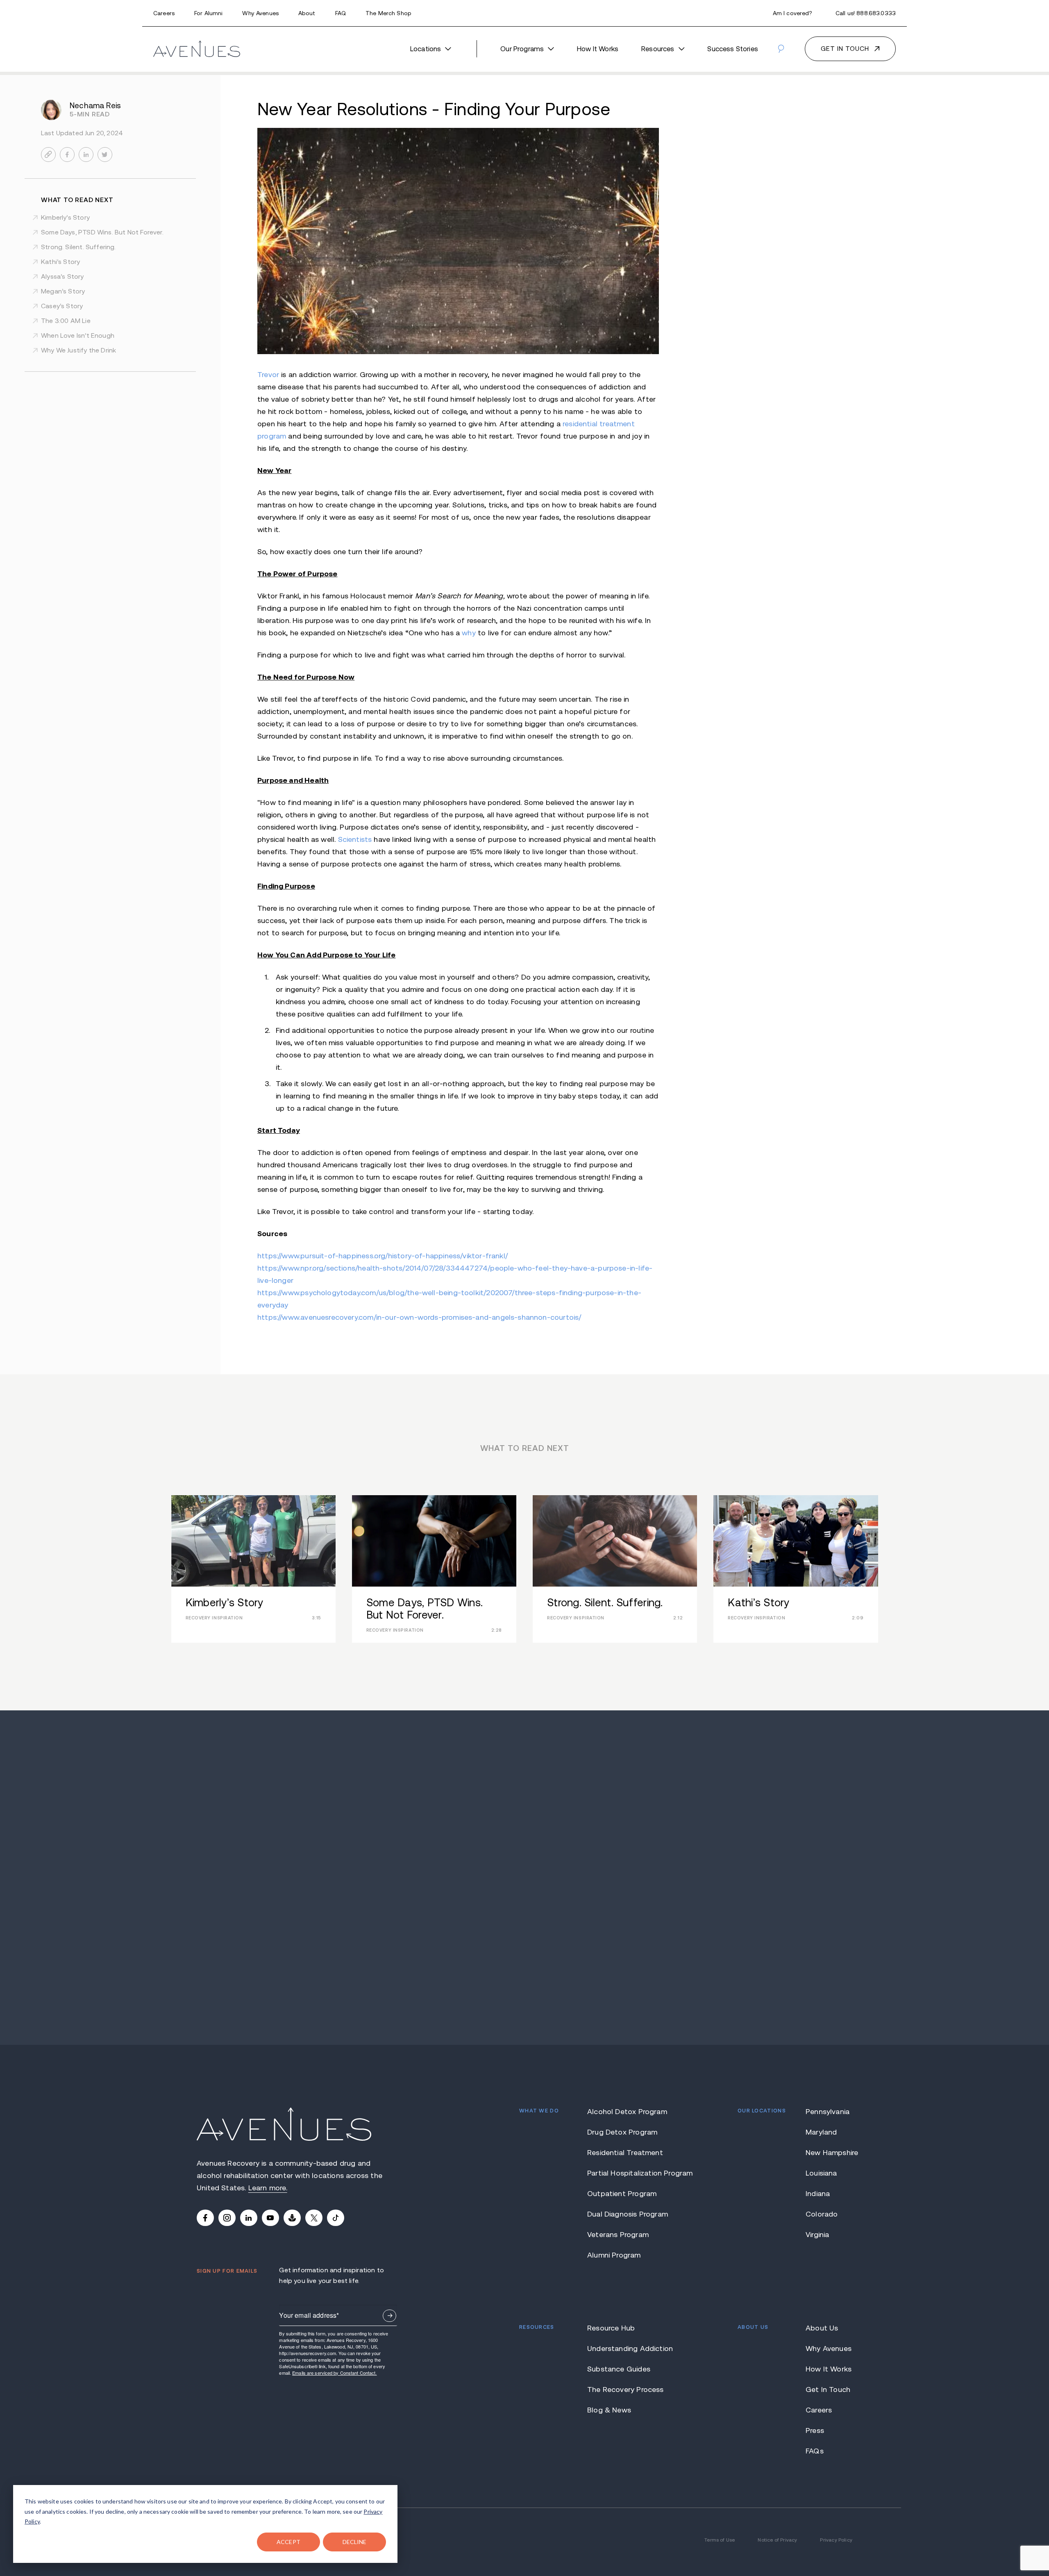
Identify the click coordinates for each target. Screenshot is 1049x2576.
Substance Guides (619, 2369)
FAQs (815, 2451)
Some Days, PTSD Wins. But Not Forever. (102, 232)
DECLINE (355, 2542)
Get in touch (845, 49)
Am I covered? (792, 13)
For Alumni (208, 13)
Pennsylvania (828, 2112)
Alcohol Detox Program (627, 2112)
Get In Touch (828, 2390)
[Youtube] (270, 2218)
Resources (658, 49)
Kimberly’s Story (65, 217)
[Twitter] (314, 2218)
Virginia (817, 2235)
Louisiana (821, 2173)
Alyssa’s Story (62, 276)
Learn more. (268, 2188)
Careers (164, 13)
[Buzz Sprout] (292, 2218)
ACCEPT (288, 2542)
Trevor (268, 375)
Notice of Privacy (777, 2540)
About (307, 13)
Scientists (355, 839)
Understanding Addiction (628, 2349)
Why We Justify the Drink (78, 350)
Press (815, 2430)
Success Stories (733, 49)
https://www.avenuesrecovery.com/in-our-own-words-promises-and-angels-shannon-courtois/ (419, 1317)
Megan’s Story (63, 291)
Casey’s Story (62, 306)
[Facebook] (205, 2218)
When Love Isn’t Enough (78, 335)
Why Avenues (260, 13)
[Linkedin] (249, 2218)
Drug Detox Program (622, 2132)
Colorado (822, 2214)
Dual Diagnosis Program (628, 2214)
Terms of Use (720, 2540)
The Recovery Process (626, 2390)
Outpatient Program (622, 2194)
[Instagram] (227, 2218)
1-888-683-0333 (525, 1887)
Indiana (818, 2194)
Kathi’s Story (60, 262)
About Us (822, 2328)
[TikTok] (336, 2218)
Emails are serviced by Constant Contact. (334, 2373)
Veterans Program (618, 2235)
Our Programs (522, 49)
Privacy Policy (836, 2540)
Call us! (866, 13)
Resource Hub (611, 2328)
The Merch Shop (388, 13)
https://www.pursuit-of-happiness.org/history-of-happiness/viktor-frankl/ (383, 1256)
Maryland (821, 2132)
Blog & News (609, 2410)
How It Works (598, 49)
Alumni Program (614, 2255)
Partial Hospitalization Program (628, 2173)
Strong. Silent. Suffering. (78, 247)
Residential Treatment (625, 2153)
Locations (426, 49)
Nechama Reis (95, 106)
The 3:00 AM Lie (66, 321)
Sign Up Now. (389, 2316)
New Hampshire (829, 2153)
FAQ (341, 13)
